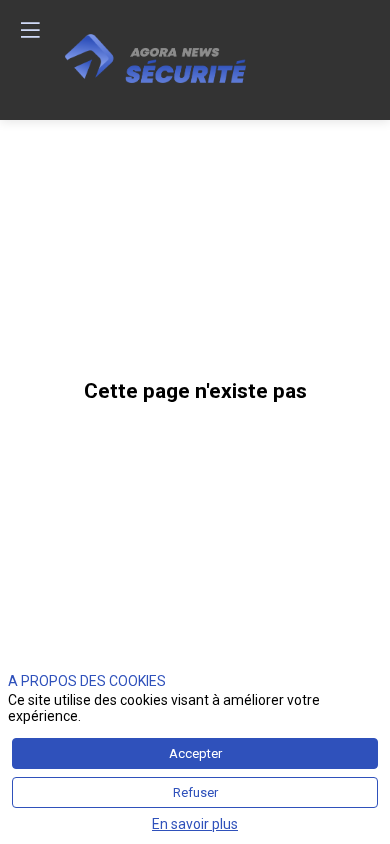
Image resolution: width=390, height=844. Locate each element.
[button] (30, 30)
